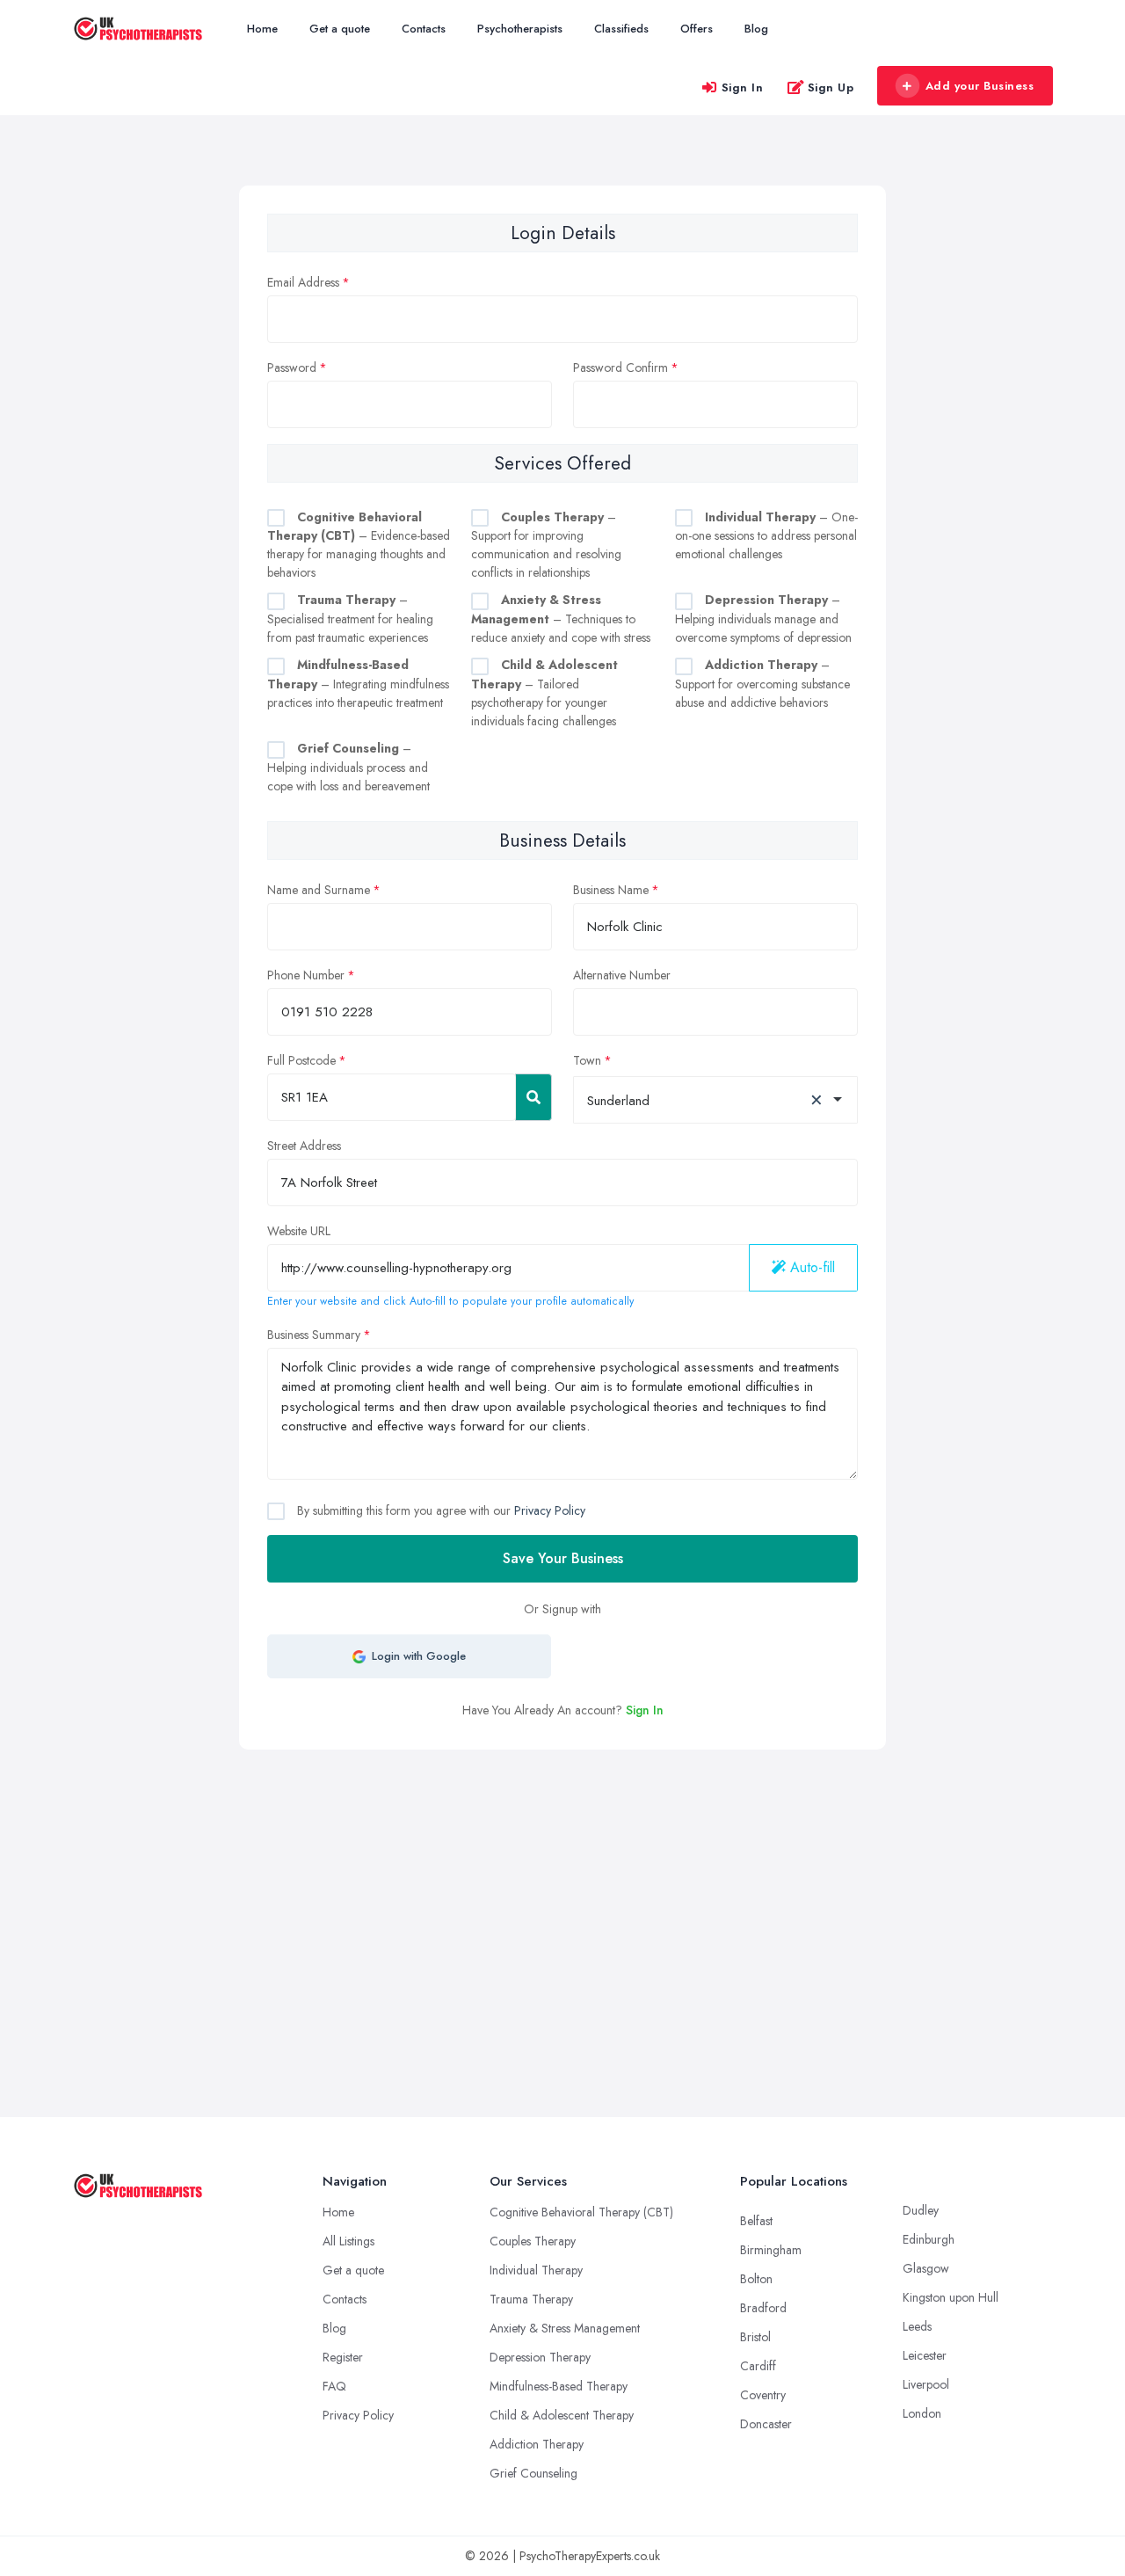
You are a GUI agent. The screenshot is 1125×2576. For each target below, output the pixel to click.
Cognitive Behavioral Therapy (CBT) (581, 2212)
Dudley (921, 2210)
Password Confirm (621, 367)
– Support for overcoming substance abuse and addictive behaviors (762, 684)
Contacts (424, 29)
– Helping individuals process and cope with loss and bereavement (348, 767)
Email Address (303, 282)
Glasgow (926, 2268)
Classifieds (621, 29)
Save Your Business (563, 1558)
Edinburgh (929, 2239)
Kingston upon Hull (951, 2297)
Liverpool (926, 2384)
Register (343, 2357)
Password (292, 367)
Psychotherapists (520, 29)
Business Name (611, 890)
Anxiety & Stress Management (565, 2328)
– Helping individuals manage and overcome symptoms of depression (763, 619)
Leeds (917, 2326)
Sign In (743, 87)
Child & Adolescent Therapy (562, 2415)
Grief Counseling (533, 2473)
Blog (756, 29)
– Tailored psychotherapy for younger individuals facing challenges (544, 693)
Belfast (756, 2221)
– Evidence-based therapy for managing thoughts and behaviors (359, 545)
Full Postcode (301, 1060)
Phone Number (306, 975)
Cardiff (758, 2366)
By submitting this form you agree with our (439, 1510)
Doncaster (766, 2424)
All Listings (348, 2241)
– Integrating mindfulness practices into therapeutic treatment (358, 684)
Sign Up (831, 87)
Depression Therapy (540, 2357)
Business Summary (314, 1335)
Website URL (299, 1231)
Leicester (925, 2355)
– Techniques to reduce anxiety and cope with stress (561, 619)
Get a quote (340, 29)
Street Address (304, 1146)
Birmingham (771, 2250)
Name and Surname (319, 890)
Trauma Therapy (531, 2299)
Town (587, 1060)
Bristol (755, 2337)
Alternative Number (622, 975)
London (922, 2413)
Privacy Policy (550, 1510)
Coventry (763, 2395)
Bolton (756, 2279)
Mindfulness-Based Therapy (559, 2386)
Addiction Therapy (537, 2444)
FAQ (334, 2386)
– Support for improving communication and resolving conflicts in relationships (546, 545)
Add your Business (980, 86)
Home (262, 29)
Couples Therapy (533, 2241)
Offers (697, 29)
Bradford (763, 2308)
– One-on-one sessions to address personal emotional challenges (766, 536)
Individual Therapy (536, 2270)
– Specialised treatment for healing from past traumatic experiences (350, 619)
